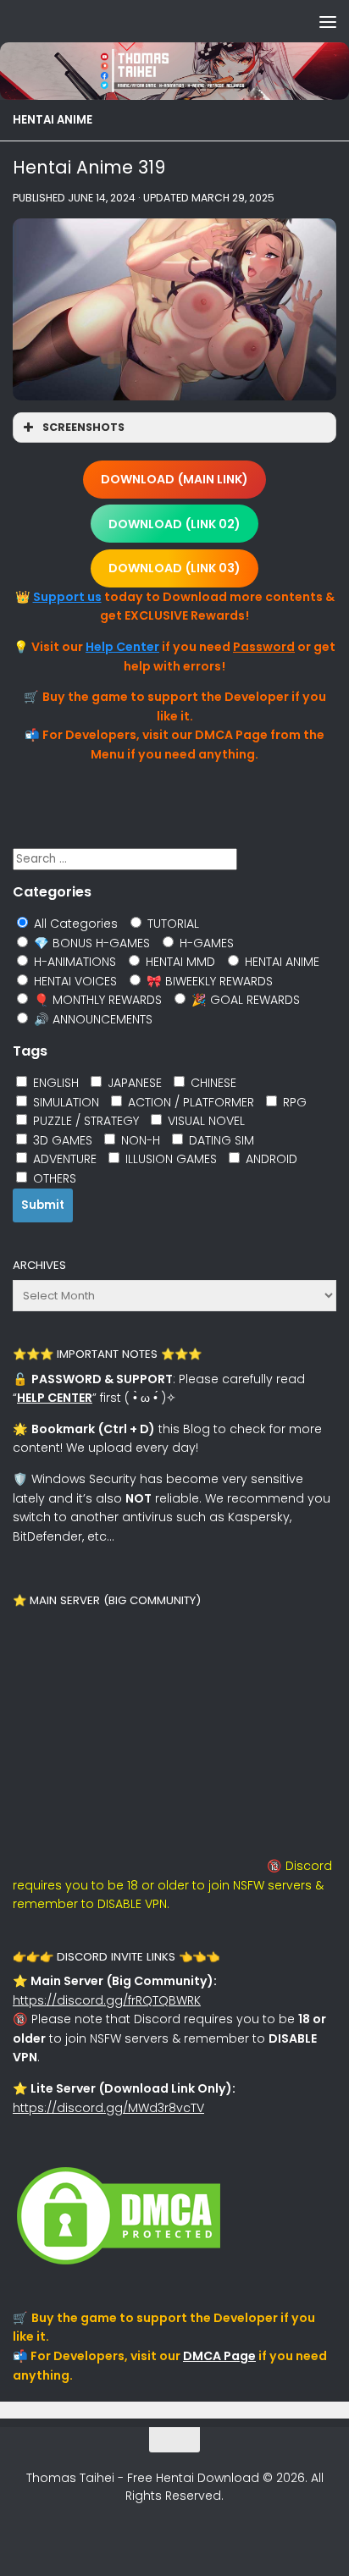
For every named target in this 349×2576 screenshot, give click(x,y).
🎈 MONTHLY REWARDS (96, 1000)
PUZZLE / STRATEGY (84, 1121)
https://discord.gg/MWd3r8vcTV (108, 2108)
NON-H (139, 1140)
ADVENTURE (63, 1159)
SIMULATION (64, 1102)
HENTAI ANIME (53, 120)
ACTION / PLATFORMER (189, 1102)
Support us (67, 597)
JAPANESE (133, 1083)
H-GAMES (205, 943)
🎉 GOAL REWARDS (244, 1000)
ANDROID (270, 1159)
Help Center (122, 647)
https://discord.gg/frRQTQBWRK (107, 2000)
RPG (293, 1102)
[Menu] (328, 21)
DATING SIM (220, 1140)
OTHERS (53, 1178)
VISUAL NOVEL (205, 1121)
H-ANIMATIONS (73, 962)
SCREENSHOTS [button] (83, 427)
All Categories (74, 924)
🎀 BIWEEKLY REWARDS (208, 981)
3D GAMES (61, 1140)
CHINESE (212, 1083)
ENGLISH (54, 1083)
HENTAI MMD (179, 962)
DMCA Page (219, 2356)
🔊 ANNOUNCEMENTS (91, 1019)
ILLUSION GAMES (169, 1159)
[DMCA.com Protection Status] (119, 2264)
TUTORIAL (172, 924)
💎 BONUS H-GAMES (90, 943)
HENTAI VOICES (74, 981)
